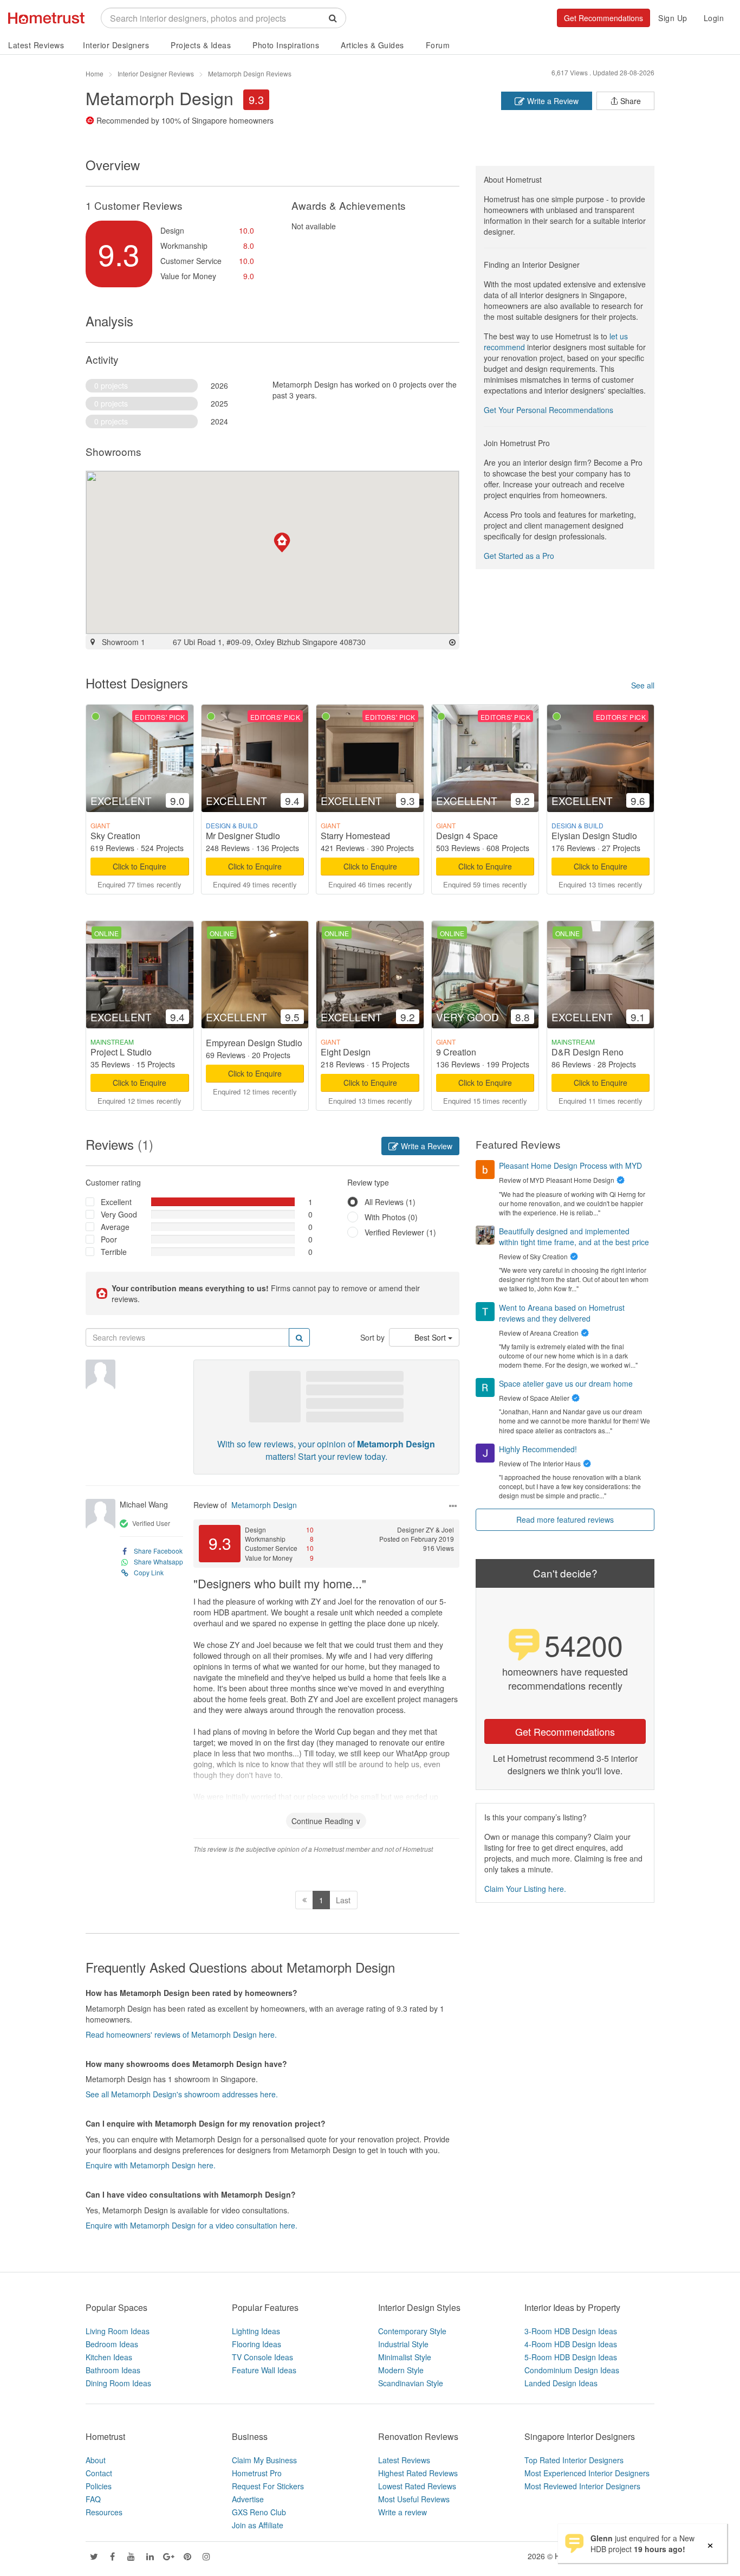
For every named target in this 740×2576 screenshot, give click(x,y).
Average (115, 1227)
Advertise (248, 2499)
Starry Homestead (355, 836)
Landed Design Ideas (561, 2383)
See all (643, 685)
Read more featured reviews (565, 1519)
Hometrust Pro (257, 2473)
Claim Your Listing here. (525, 1889)
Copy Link (149, 1572)
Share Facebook (158, 1551)
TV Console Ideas (262, 2357)
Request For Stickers (268, 2486)
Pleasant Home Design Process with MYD (570, 1165)
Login (714, 18)
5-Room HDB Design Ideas (571, 2357)
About (96, 2460)
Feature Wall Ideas (264, 2370)
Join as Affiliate (258, 2525)
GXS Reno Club (259, 2512)
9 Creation (456, 1052)
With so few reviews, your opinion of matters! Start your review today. (326, 1450)
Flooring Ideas (257, 2344)
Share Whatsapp (158, 1561)
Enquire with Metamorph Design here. (151, 2165)
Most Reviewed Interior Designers (582, 2486)
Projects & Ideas (201, 45)
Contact (99, 2473)
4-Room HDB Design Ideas (571, 2344)
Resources (104, 2512)
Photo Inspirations (286, 45)
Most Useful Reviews (414, 2499)
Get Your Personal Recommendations (548, 410)
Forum (438, 45)
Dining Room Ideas (118, 2383)
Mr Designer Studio (243, 836)
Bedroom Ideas (112, 2344)
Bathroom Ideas (113, 2370)
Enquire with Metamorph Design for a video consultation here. (192, 2225)
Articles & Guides (372, 45)
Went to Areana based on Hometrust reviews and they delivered (562, 1313)
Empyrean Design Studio (254, 1043)
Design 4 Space (467, 836)
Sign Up (673, 18)
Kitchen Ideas (109, 2357)
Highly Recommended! (538, 1449)
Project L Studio (121, 1052)
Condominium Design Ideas (572, 2370)
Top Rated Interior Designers (574, 2460)
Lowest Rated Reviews (417, 2486)
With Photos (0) (391, 1217)
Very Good (119, 1214)
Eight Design (346, 1052)
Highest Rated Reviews (418, 2473)
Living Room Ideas (118, 2331)
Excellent (116, 1202)
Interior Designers (116, 45)
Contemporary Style (412, 2331)
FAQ (93, 2499)
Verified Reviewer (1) (400, 1232)
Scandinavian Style (411, 2383)
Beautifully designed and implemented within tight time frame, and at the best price (574, 1237)
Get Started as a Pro (519, 556)
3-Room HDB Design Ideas (571, 2331)
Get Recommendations (603, 18)
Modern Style (401, 2370)
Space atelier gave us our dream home (566, 1383)
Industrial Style (403, 2344)
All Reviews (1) (390, 1202)
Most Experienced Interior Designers (587, 2473)
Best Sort (431, 1337)
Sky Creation (115, 836)
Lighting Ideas (256, 2331)
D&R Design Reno (588, 1052)
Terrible (114, 1252)
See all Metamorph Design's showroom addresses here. (182, 2094)
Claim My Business (264, 2460)
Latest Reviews (36, 45)
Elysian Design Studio (594, 836)
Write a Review (552, 101)
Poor (109, 1239)
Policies (99, 2486)
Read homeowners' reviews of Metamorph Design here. (181, 2034)
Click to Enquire (139, 866)
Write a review (403, 2512)
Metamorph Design (264, 1505)
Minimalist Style (405, 2357)
